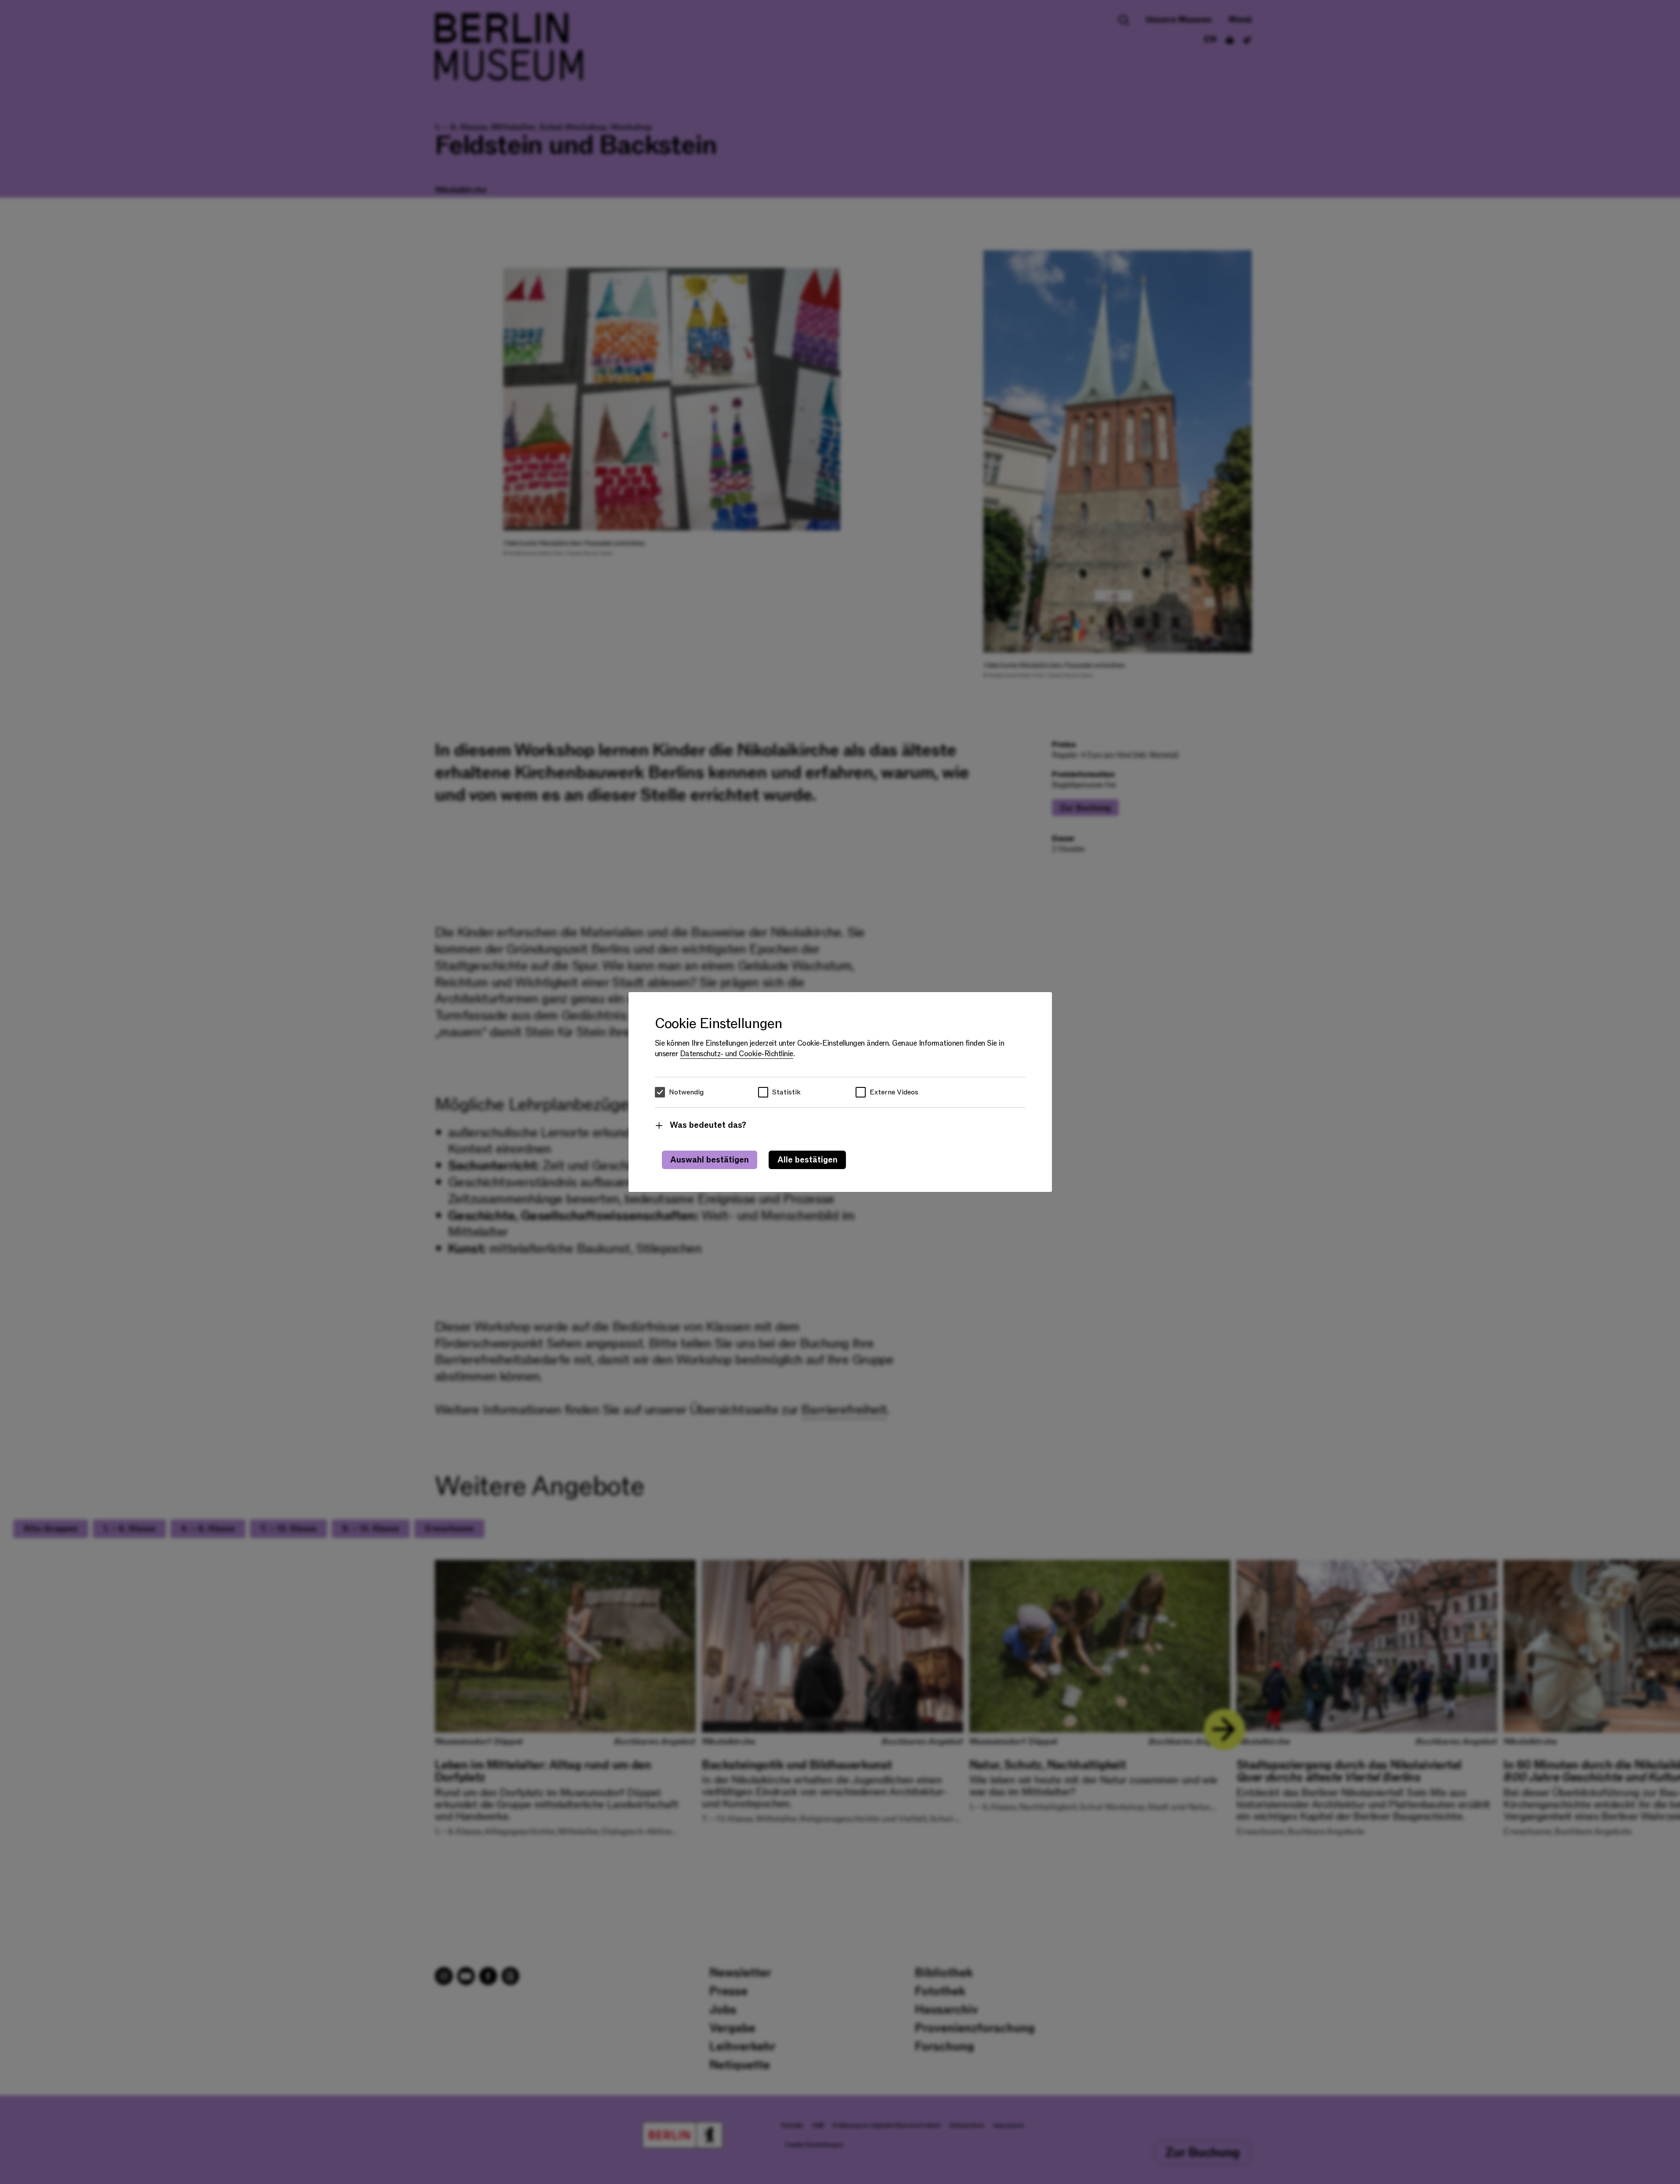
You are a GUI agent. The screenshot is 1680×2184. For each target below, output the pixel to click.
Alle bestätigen (807, 1160)
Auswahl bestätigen (710, 1160)
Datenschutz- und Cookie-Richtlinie (737, 1054)
